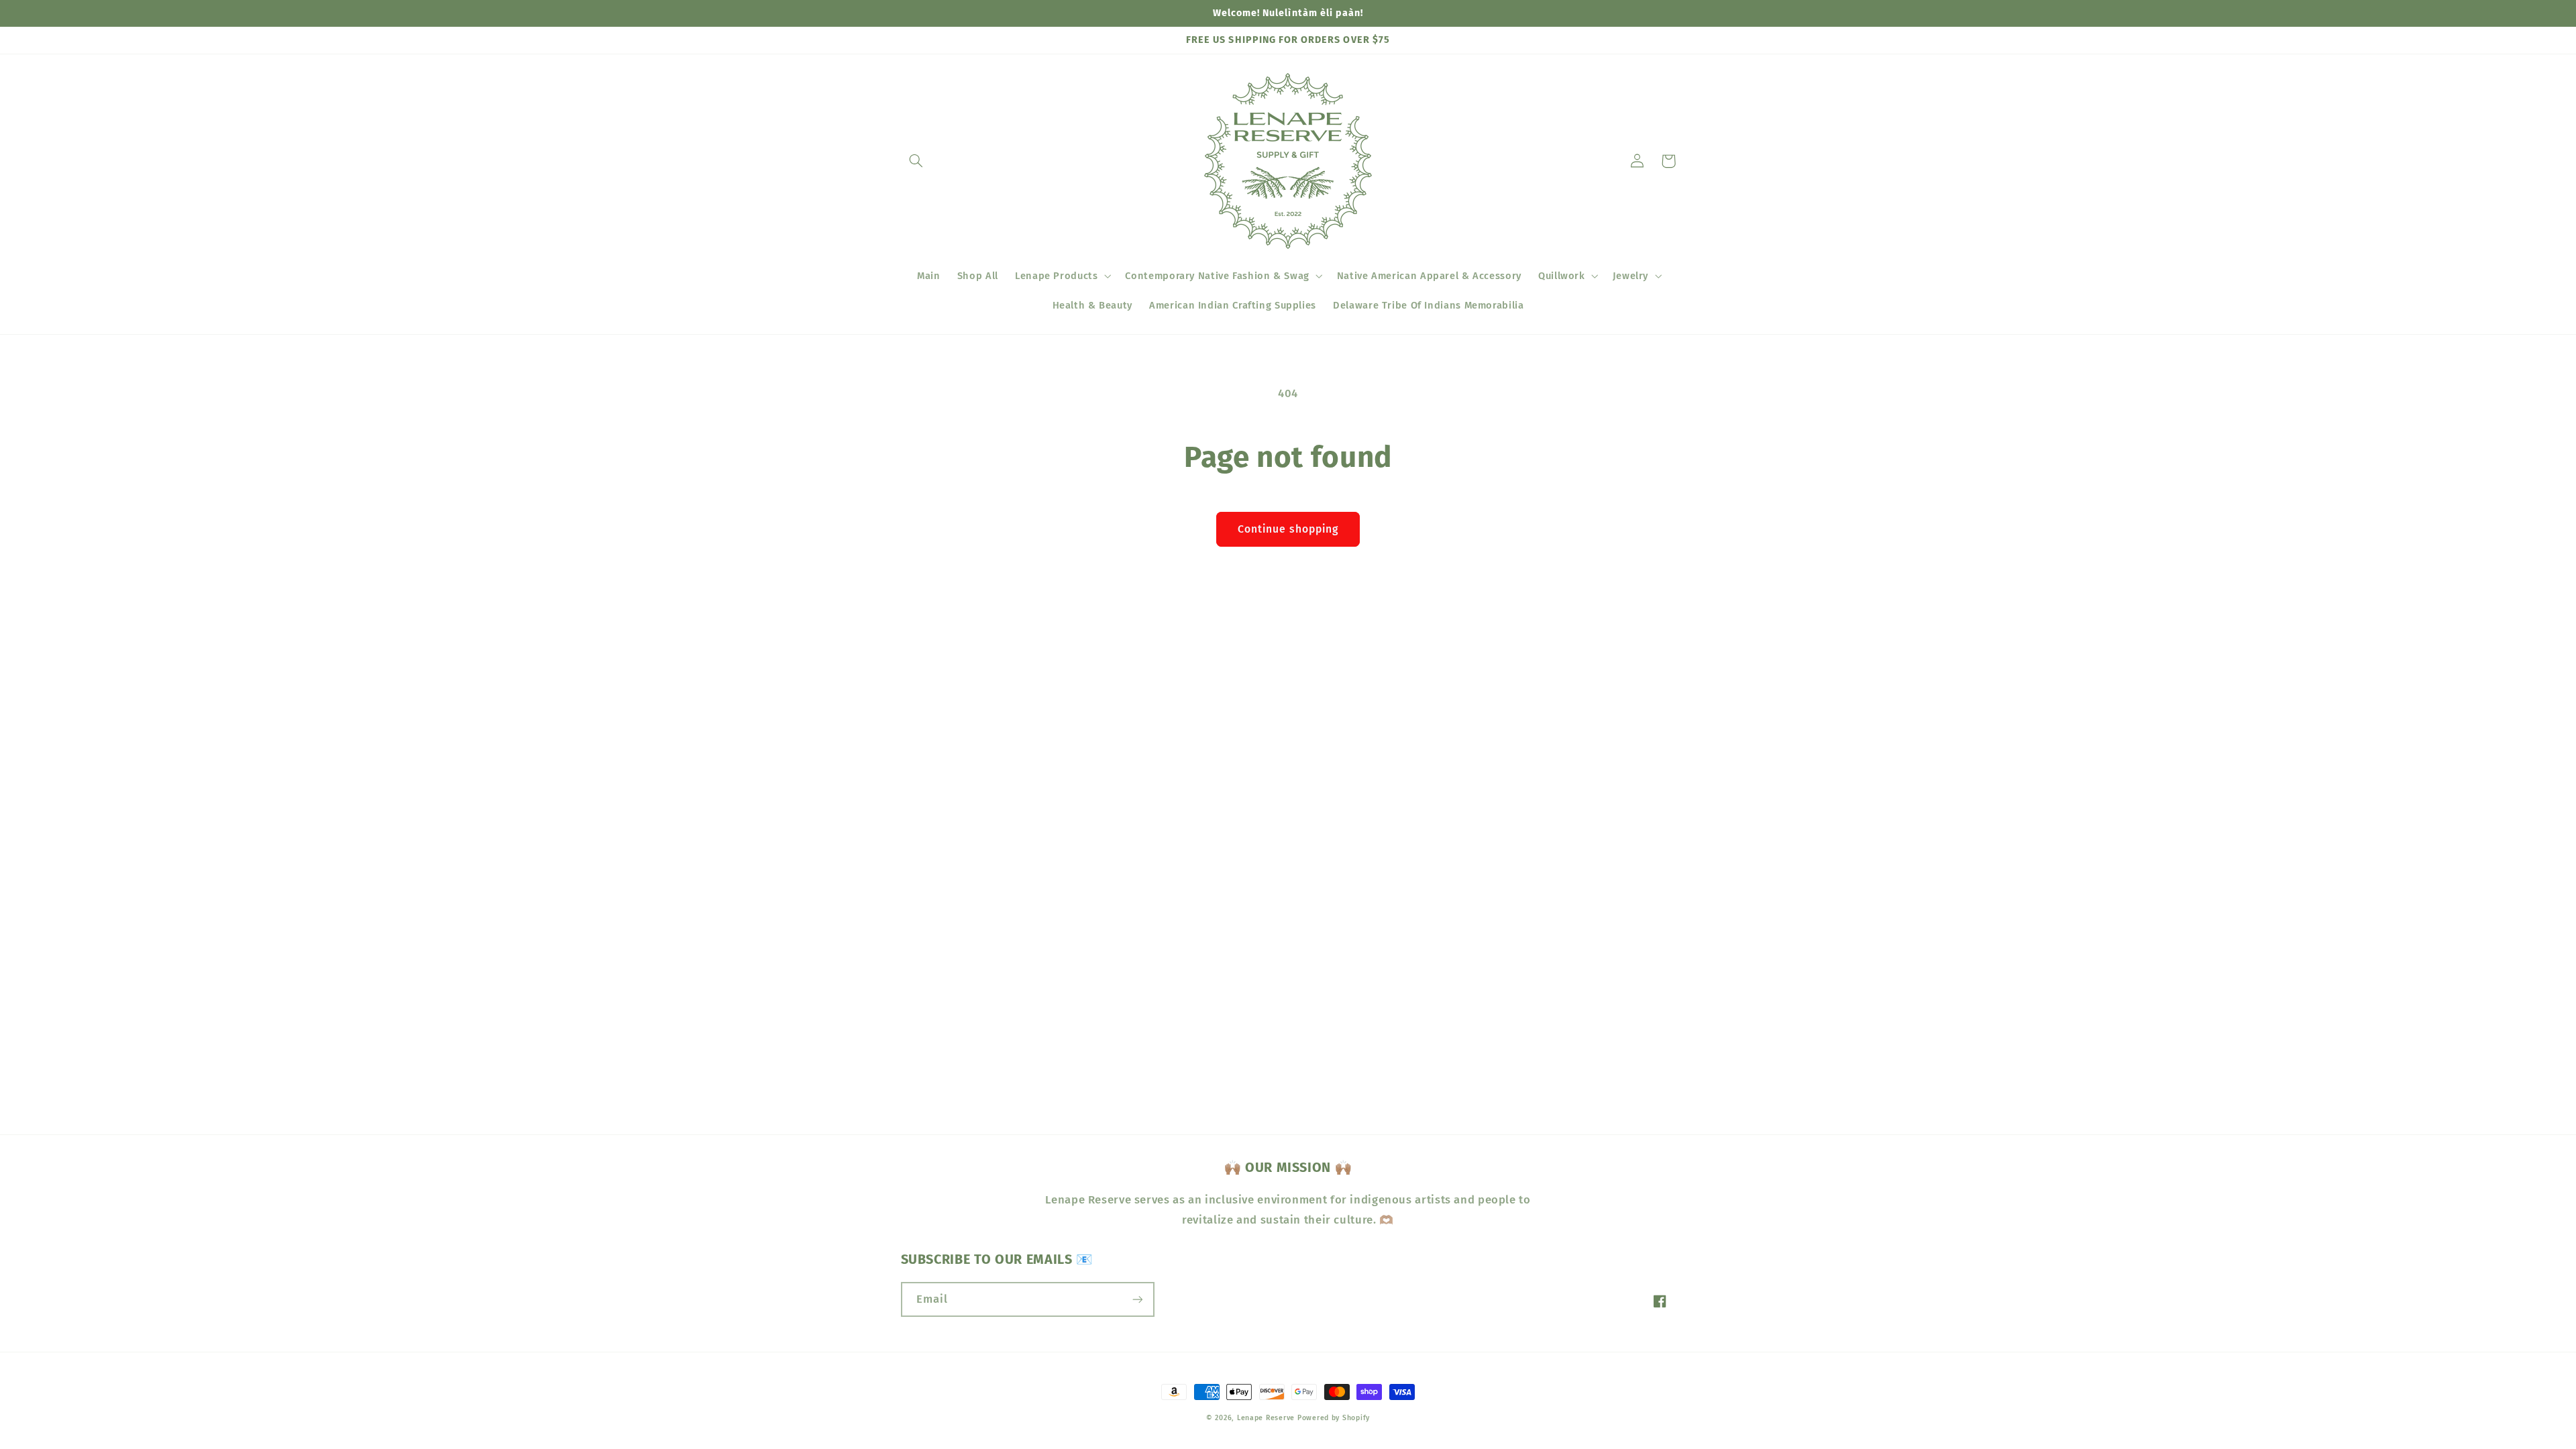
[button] (916, 161)
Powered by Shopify (1334, 1418)
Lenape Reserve (1266, 1418)
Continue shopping (1288, 529)
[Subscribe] (1137, 1299)
